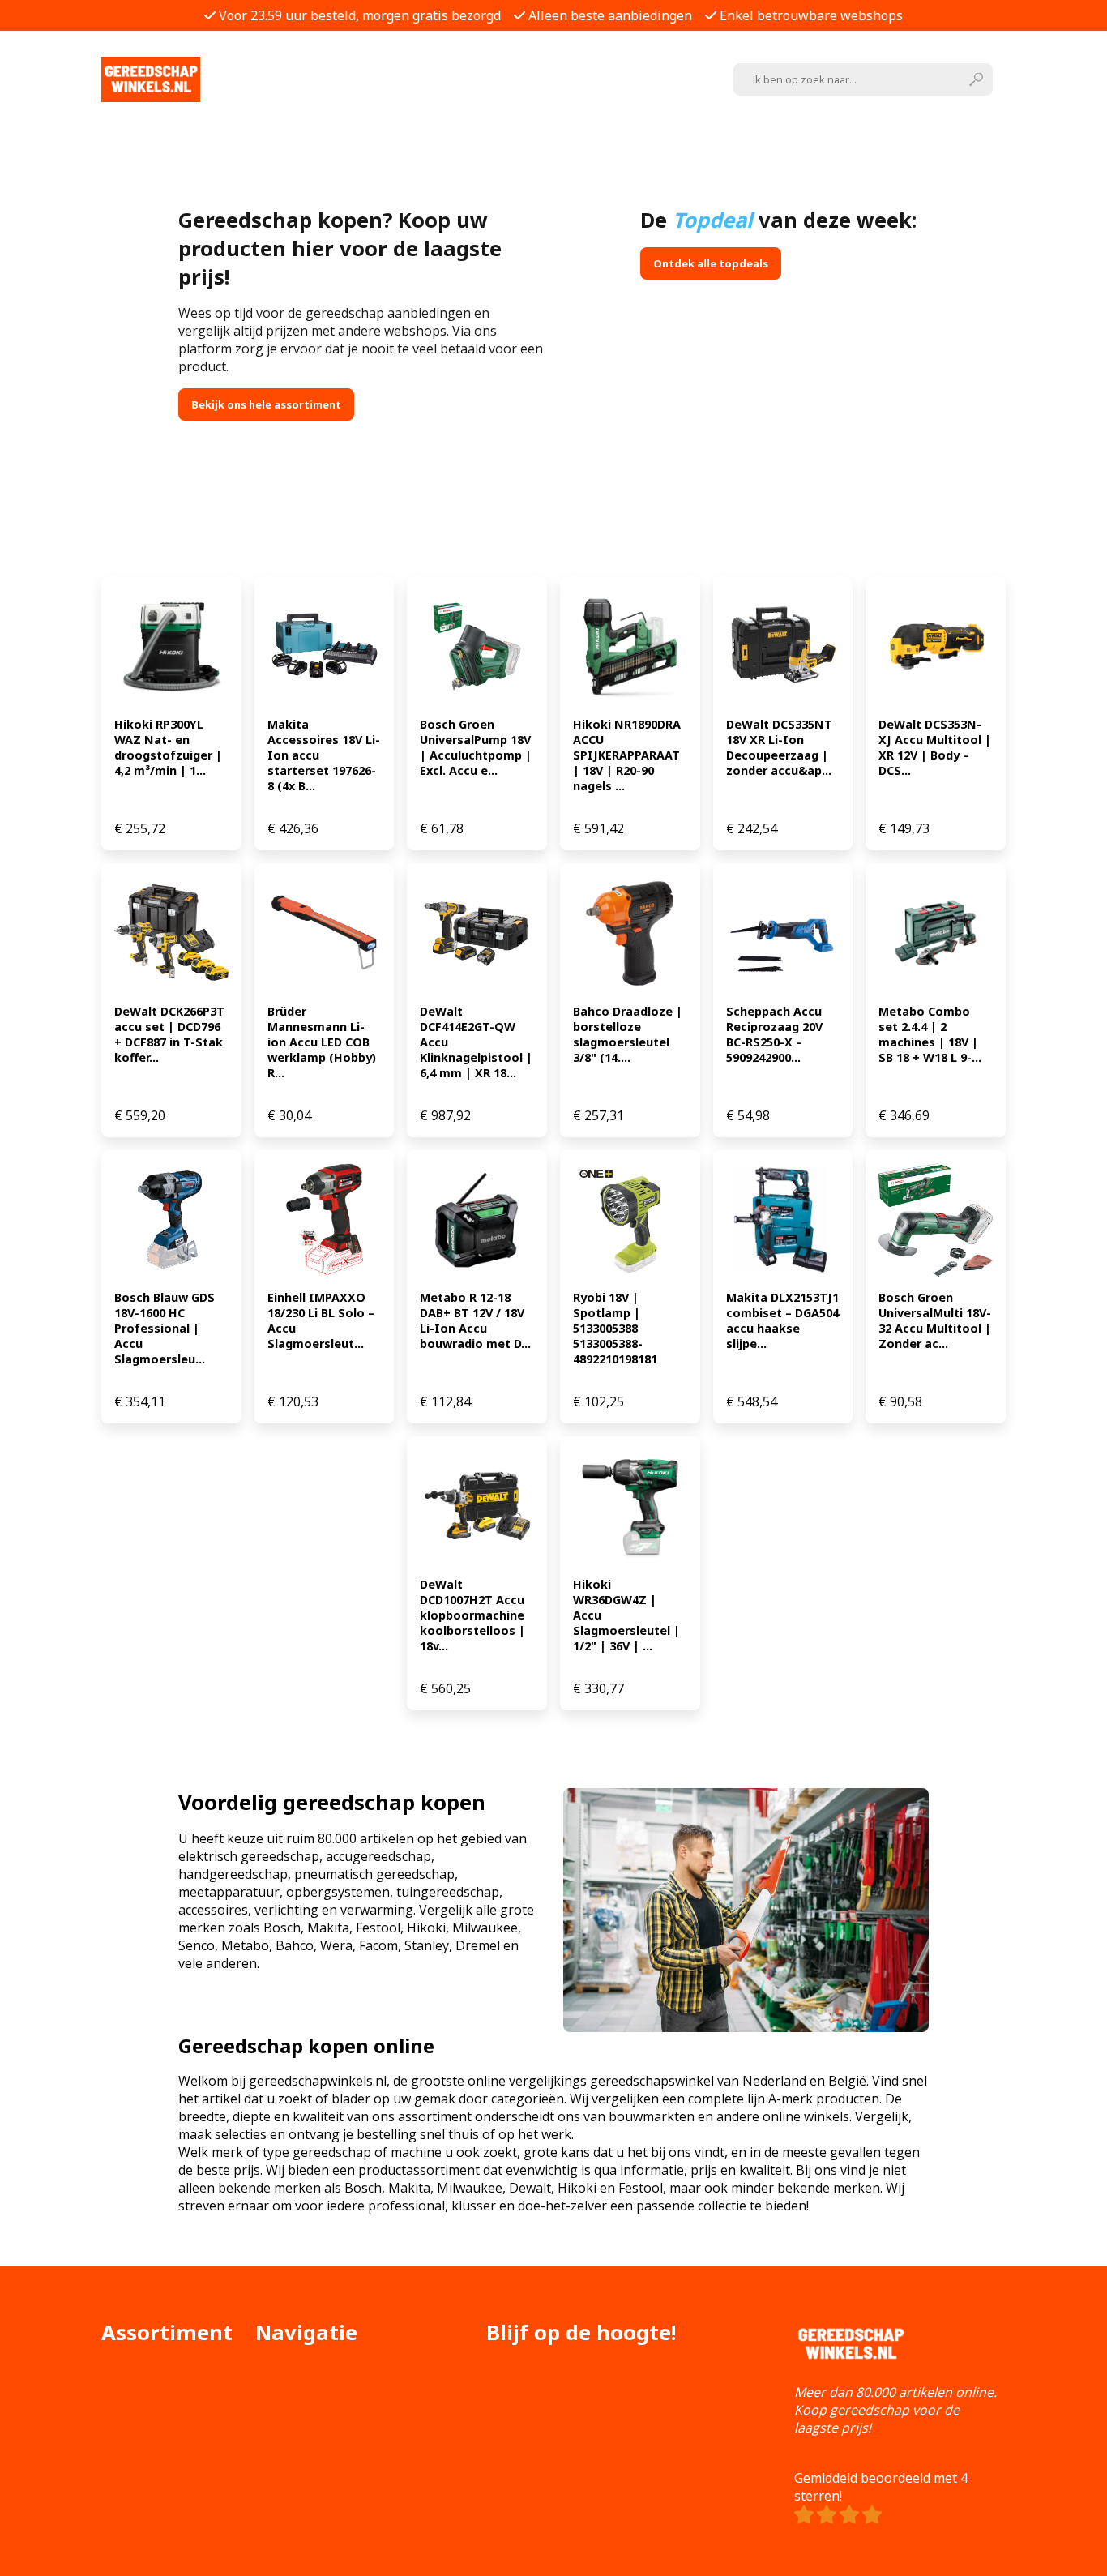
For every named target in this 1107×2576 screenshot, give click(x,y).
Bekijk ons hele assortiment (266, 404)
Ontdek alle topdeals (711, 263)
